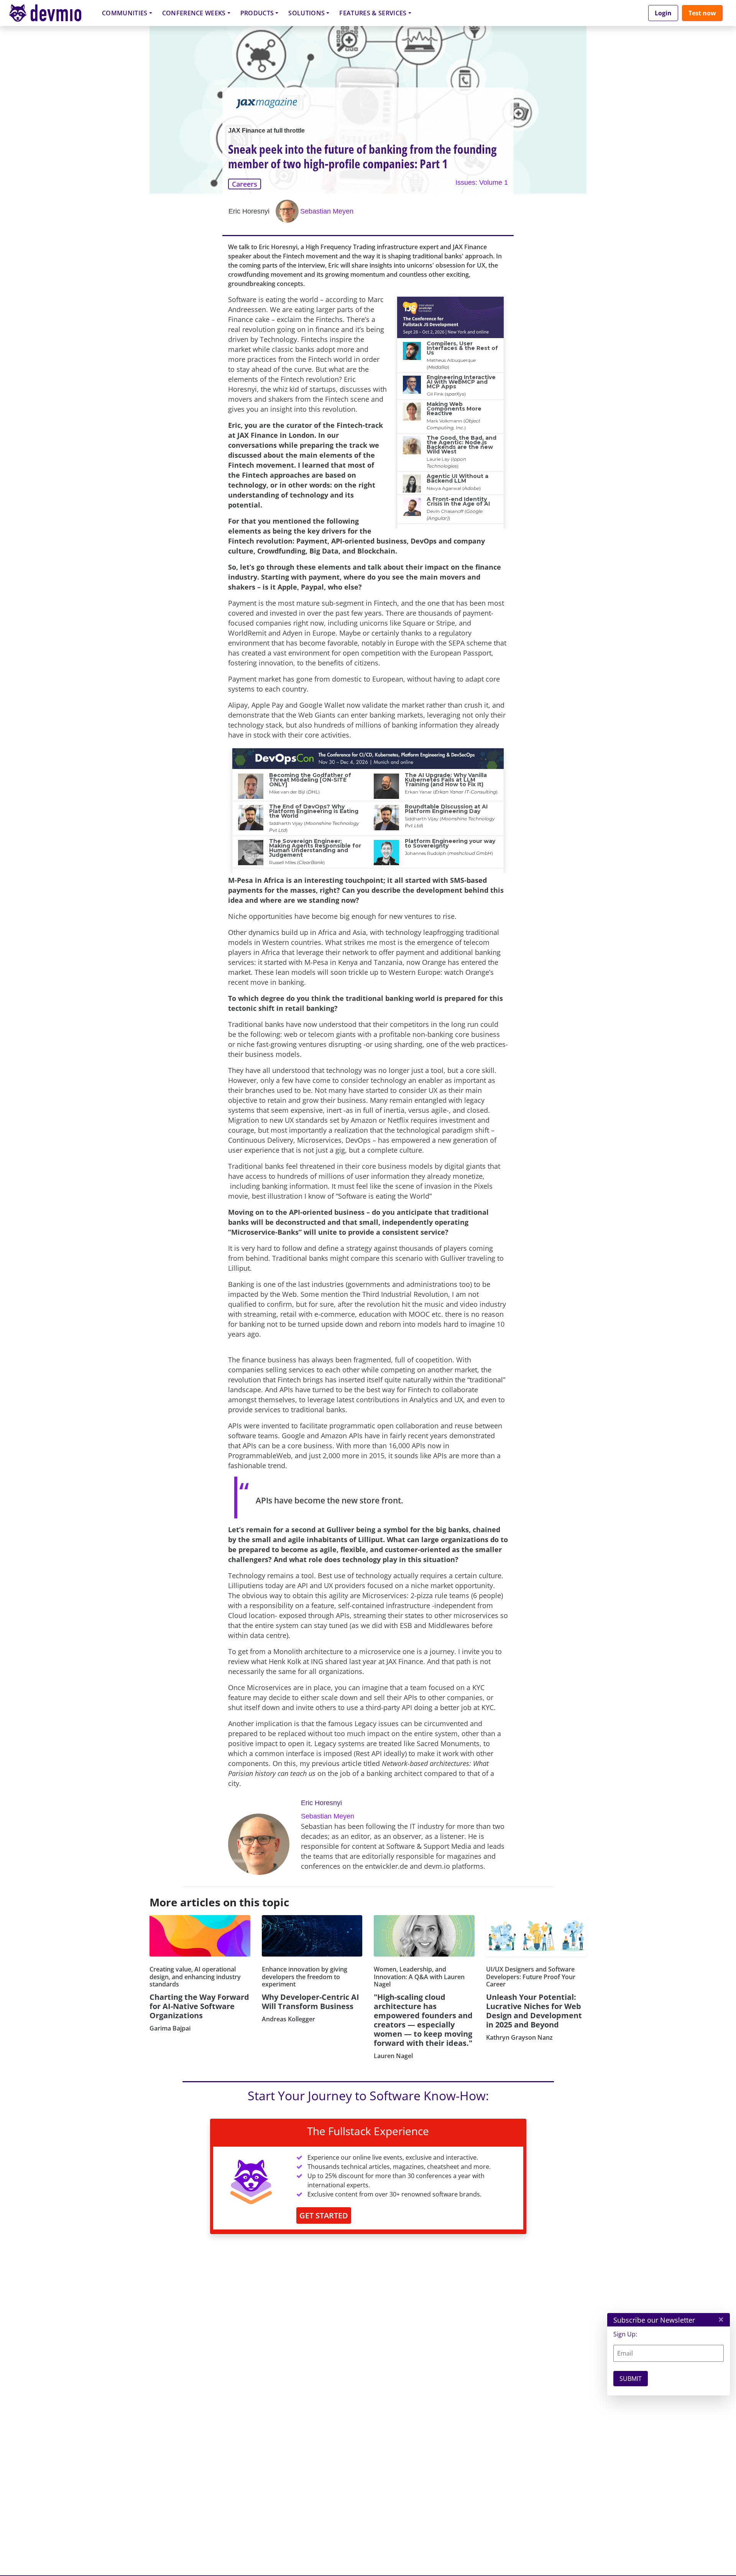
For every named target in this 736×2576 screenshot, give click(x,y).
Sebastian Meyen (327, 211)
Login (663, 13)
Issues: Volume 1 (482, 182)
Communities (125, 13)
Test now (702, 13)
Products (257, 13)
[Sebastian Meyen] (288, 211)
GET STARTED (324, 2215)
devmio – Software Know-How (51, 13)
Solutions (306, 13)
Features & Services (373, 13)
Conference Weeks (194, 13)
